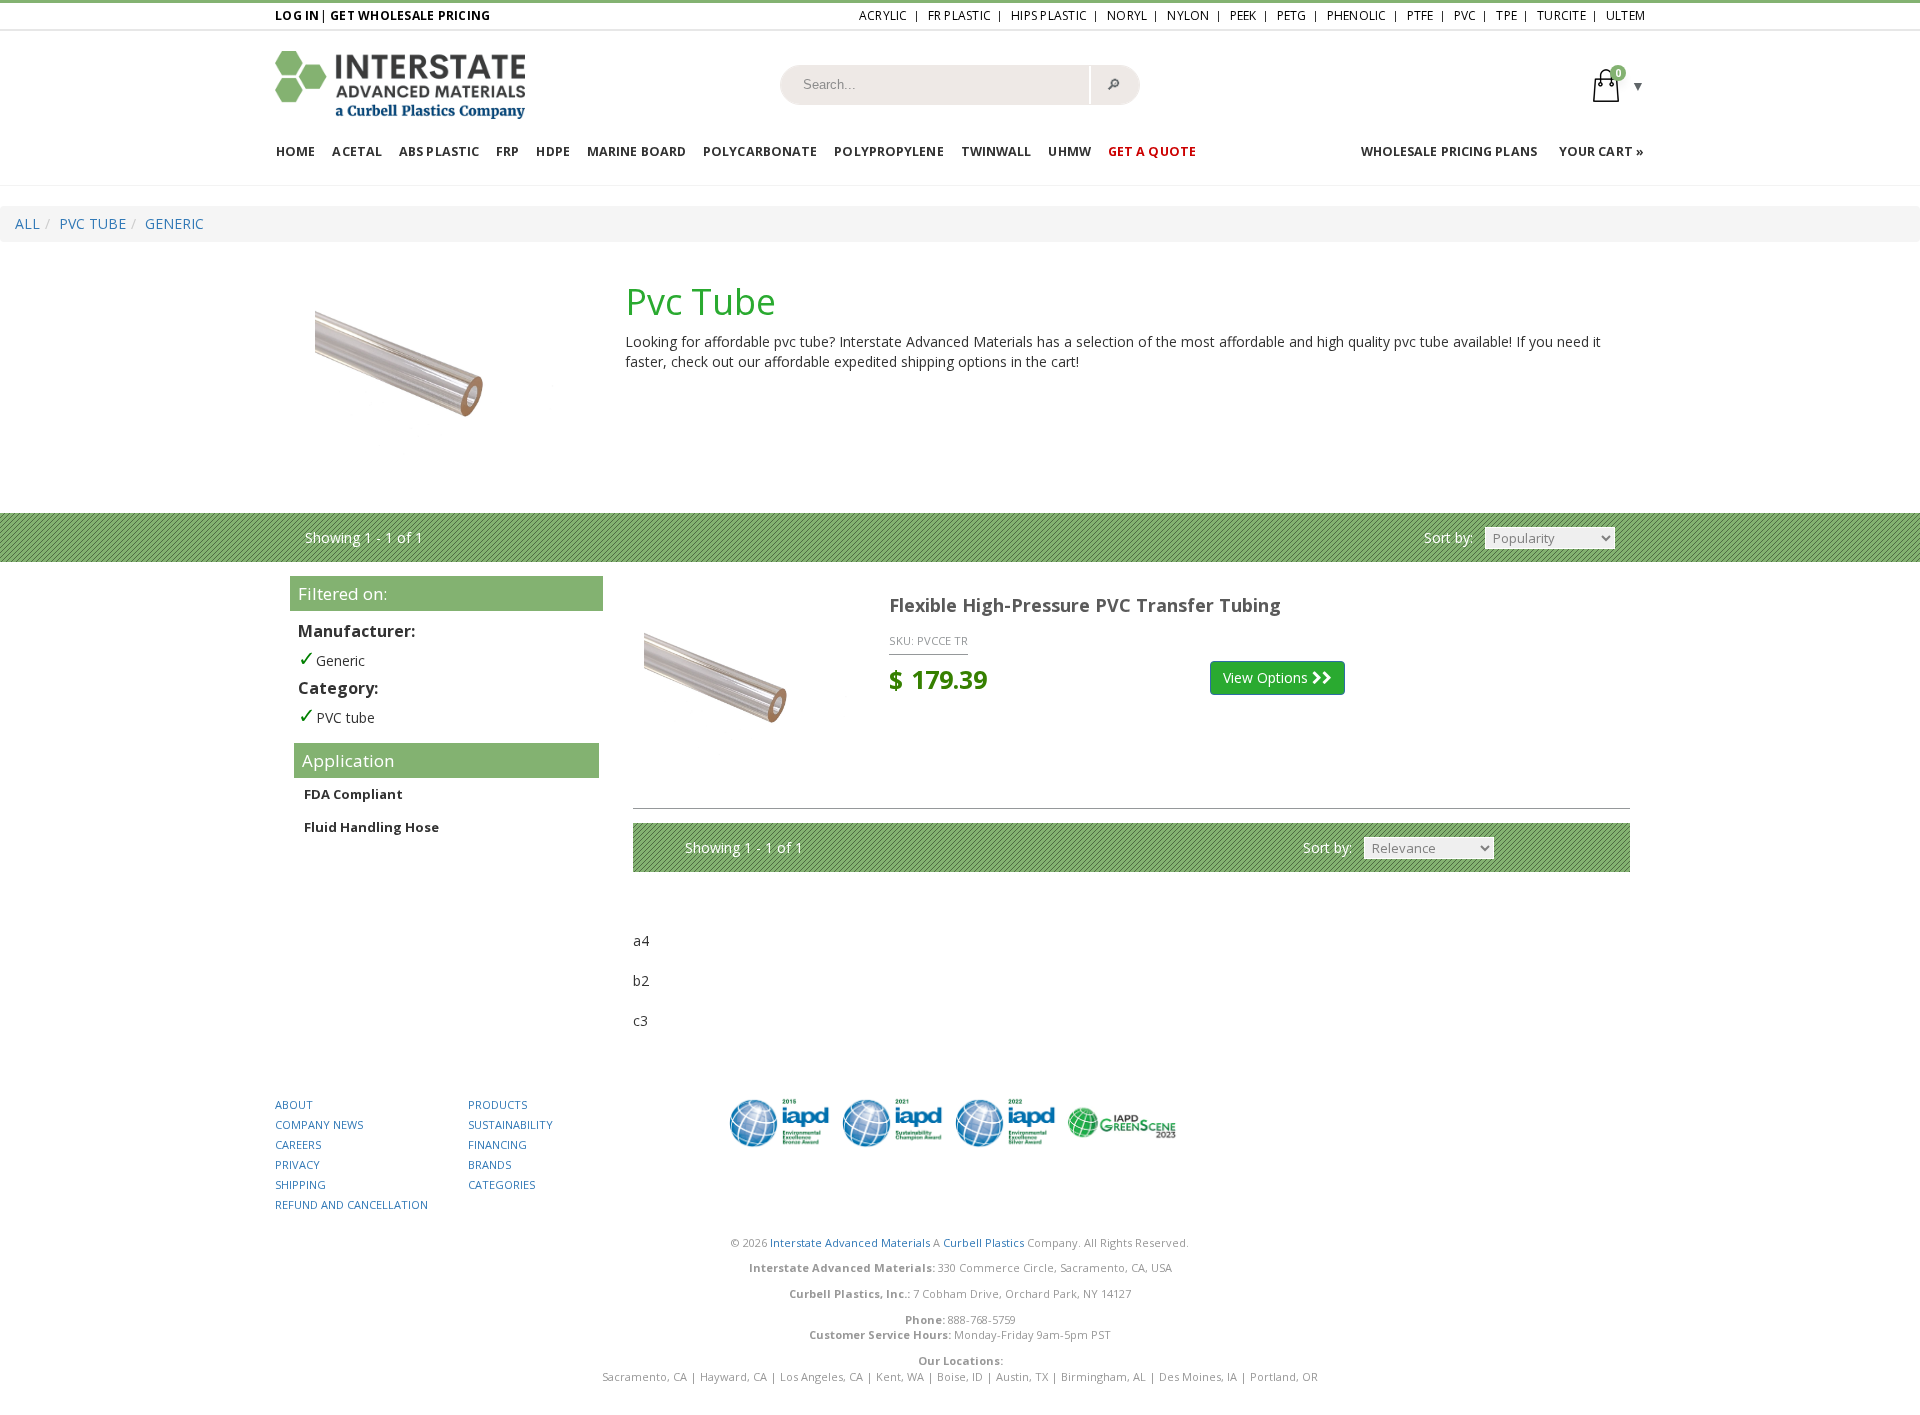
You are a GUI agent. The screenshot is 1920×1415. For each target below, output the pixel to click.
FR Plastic (960, 15)
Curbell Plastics (983, 1242)
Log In (297, 15)
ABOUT (294, 1104)
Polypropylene (888, 151)
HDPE (552, 151)
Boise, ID (960, 1376)
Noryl (1127, 15)
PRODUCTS (497, 1104)
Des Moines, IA (1198, 1376)
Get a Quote (1152, 151)
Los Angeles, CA (821, 1376)
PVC (1465, 15)
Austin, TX (1022, 1376)
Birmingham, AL (1103, 1376)
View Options (1267, 677)
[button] (1619, 84)
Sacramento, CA (644, 1376)
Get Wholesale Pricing (410, 15)
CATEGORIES (501, 1184)
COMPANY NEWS (319, 1124)
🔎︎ (1113, 84)
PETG (1292, 15)
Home (295, 151)
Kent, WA (900, 1376)
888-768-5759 (982, 1319)
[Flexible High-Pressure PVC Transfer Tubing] (746, 691)
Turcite (1561, 15)
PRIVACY (297, 1164)
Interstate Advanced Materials (850, 1242)
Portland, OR (1284, 1376)
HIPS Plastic (1049, 15)
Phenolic (1357, 15)
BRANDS (489, 1164)
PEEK (1243, 15)
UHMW (1069, 151)
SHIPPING (300, 1184)
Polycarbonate (760, 151)
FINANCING (497, 1144)
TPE (1506, 15)
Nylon (1188, 15)
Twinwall (996, 151)
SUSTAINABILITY (510, 1124)
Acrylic (883, 15)
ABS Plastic (439, 151)
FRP (507, 151)
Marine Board (636, 151)
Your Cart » (1601, 151)
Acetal (357, 151)
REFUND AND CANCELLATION (351, 1204)
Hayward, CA (733, 1376)
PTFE (1420, 15)
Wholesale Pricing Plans (1449, 151)
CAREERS (298, 1144)
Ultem (1625, 15)
